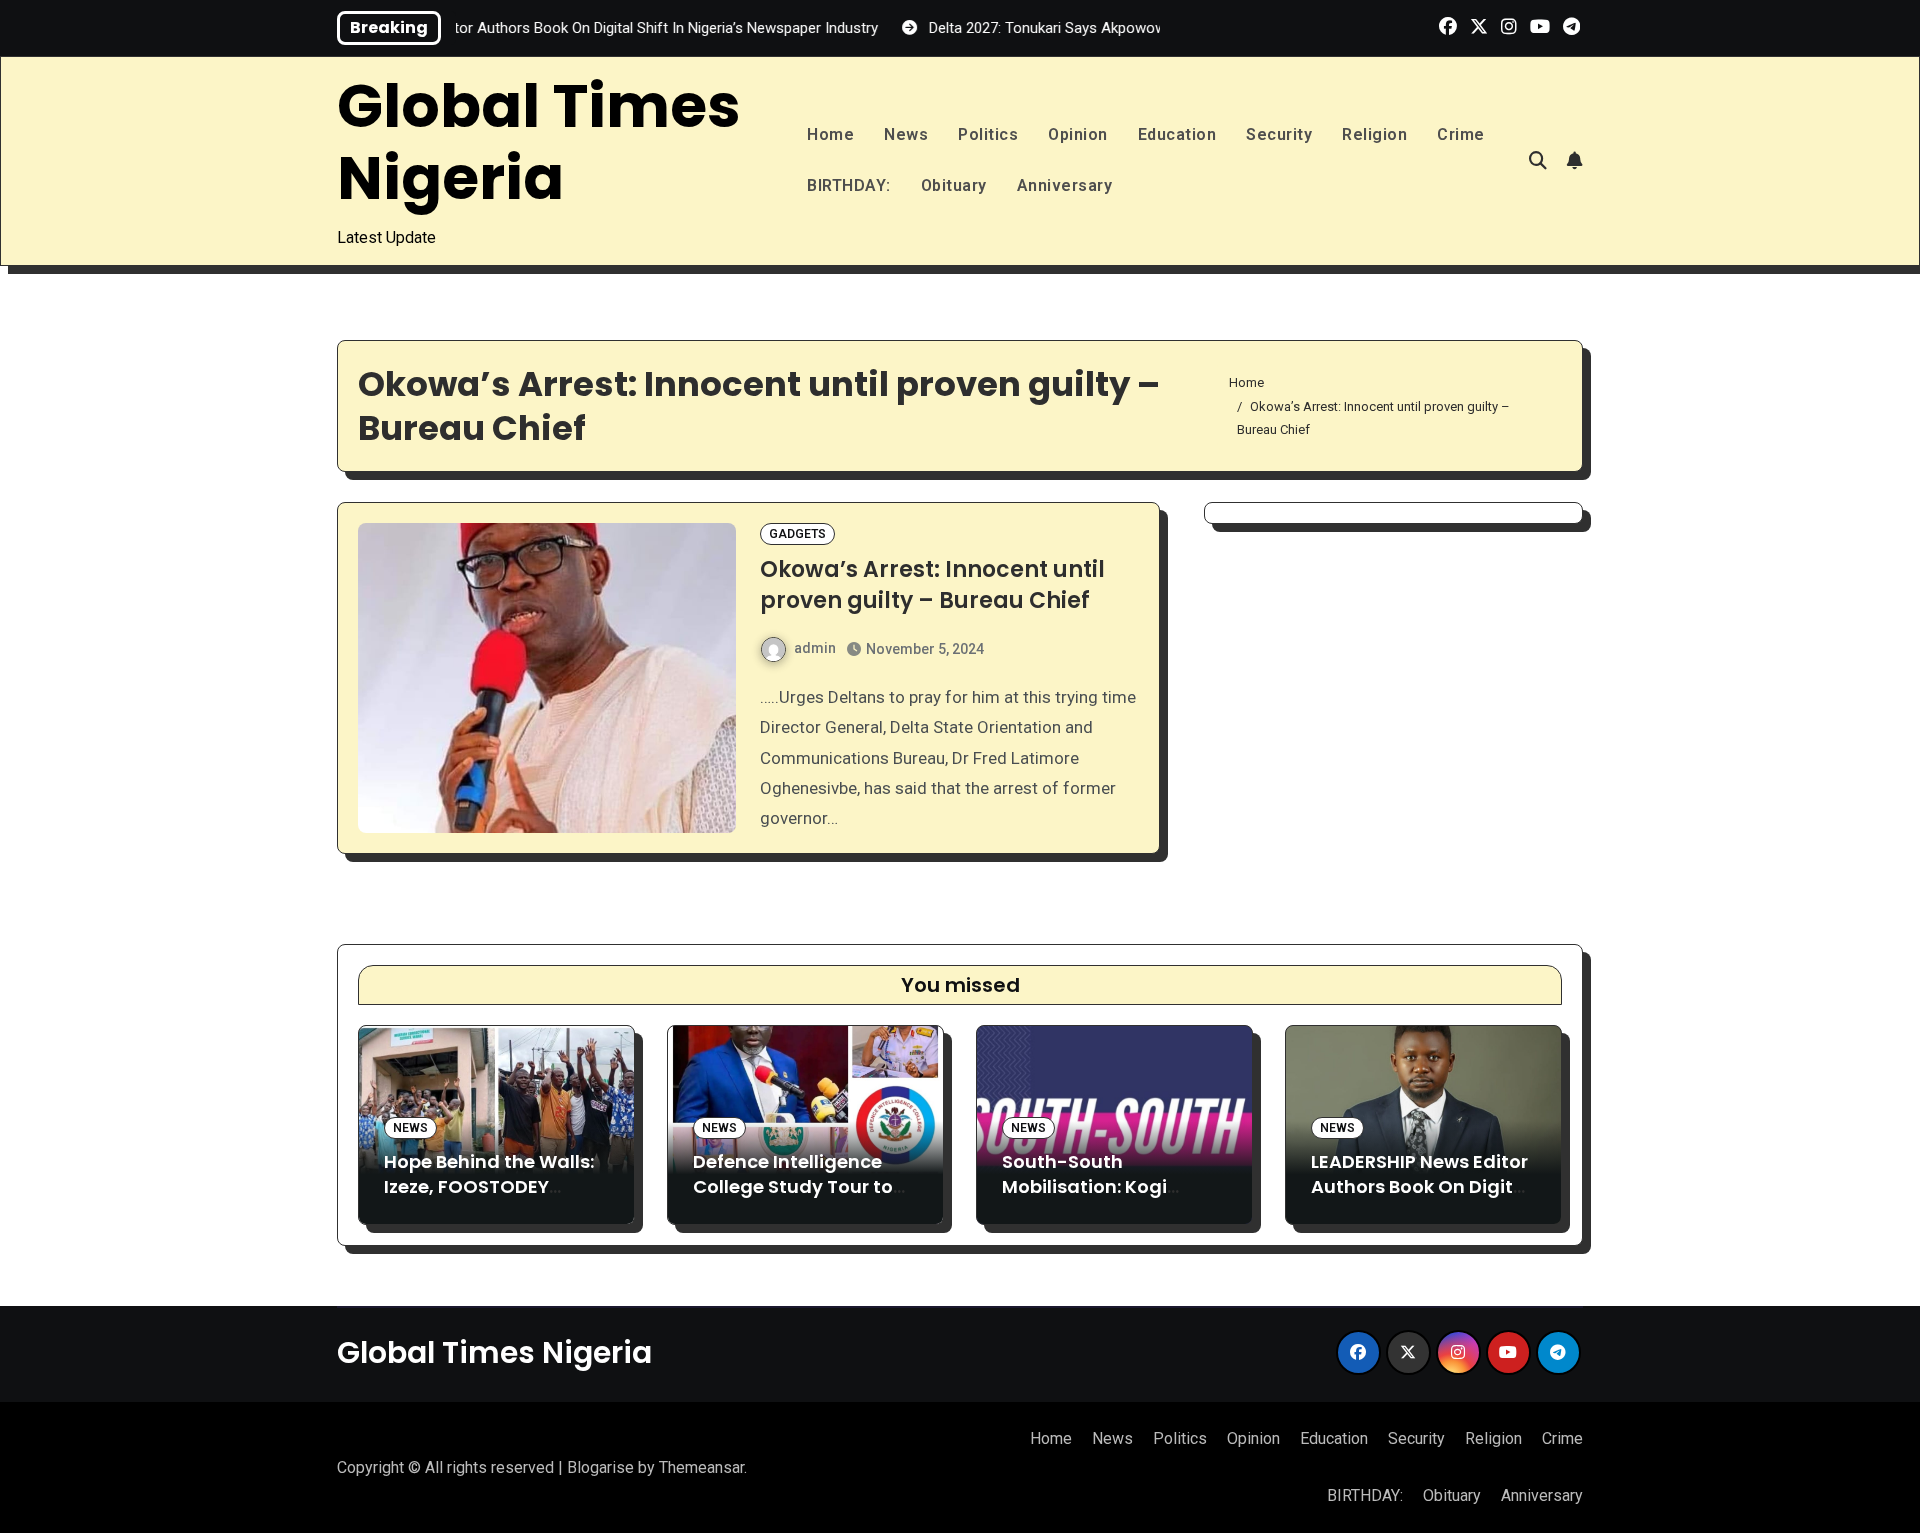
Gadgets (797, 534)
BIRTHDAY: (849, 185)
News (906, 134)
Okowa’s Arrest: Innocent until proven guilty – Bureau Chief (932, 585)
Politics (988, 134)
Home (830, 134)
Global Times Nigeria (539, 142)
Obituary (954, 185)
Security (1279, 134)
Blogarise (600, 1467)
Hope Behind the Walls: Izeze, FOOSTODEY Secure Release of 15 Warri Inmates (489, 1199)
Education (1177, 134)
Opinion (1078, 134)
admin (815, 648)
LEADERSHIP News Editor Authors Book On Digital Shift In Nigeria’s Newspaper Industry (1421, 1199)
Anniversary (1065, 185)
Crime (1461, 134)
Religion (1374, 134)
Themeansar (701, 1467)
